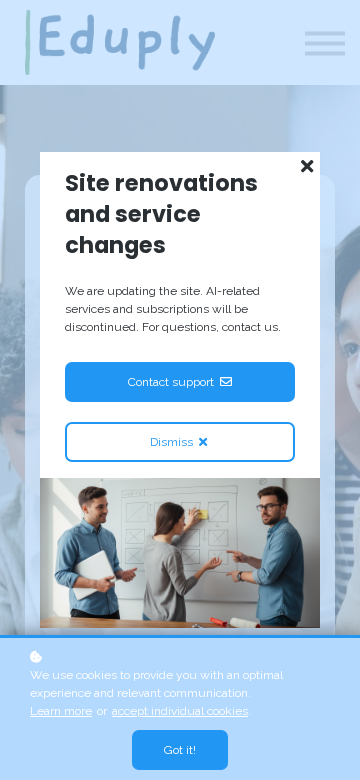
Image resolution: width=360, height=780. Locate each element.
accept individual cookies (180, 711)
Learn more (61, 711)
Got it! (180, 750)
